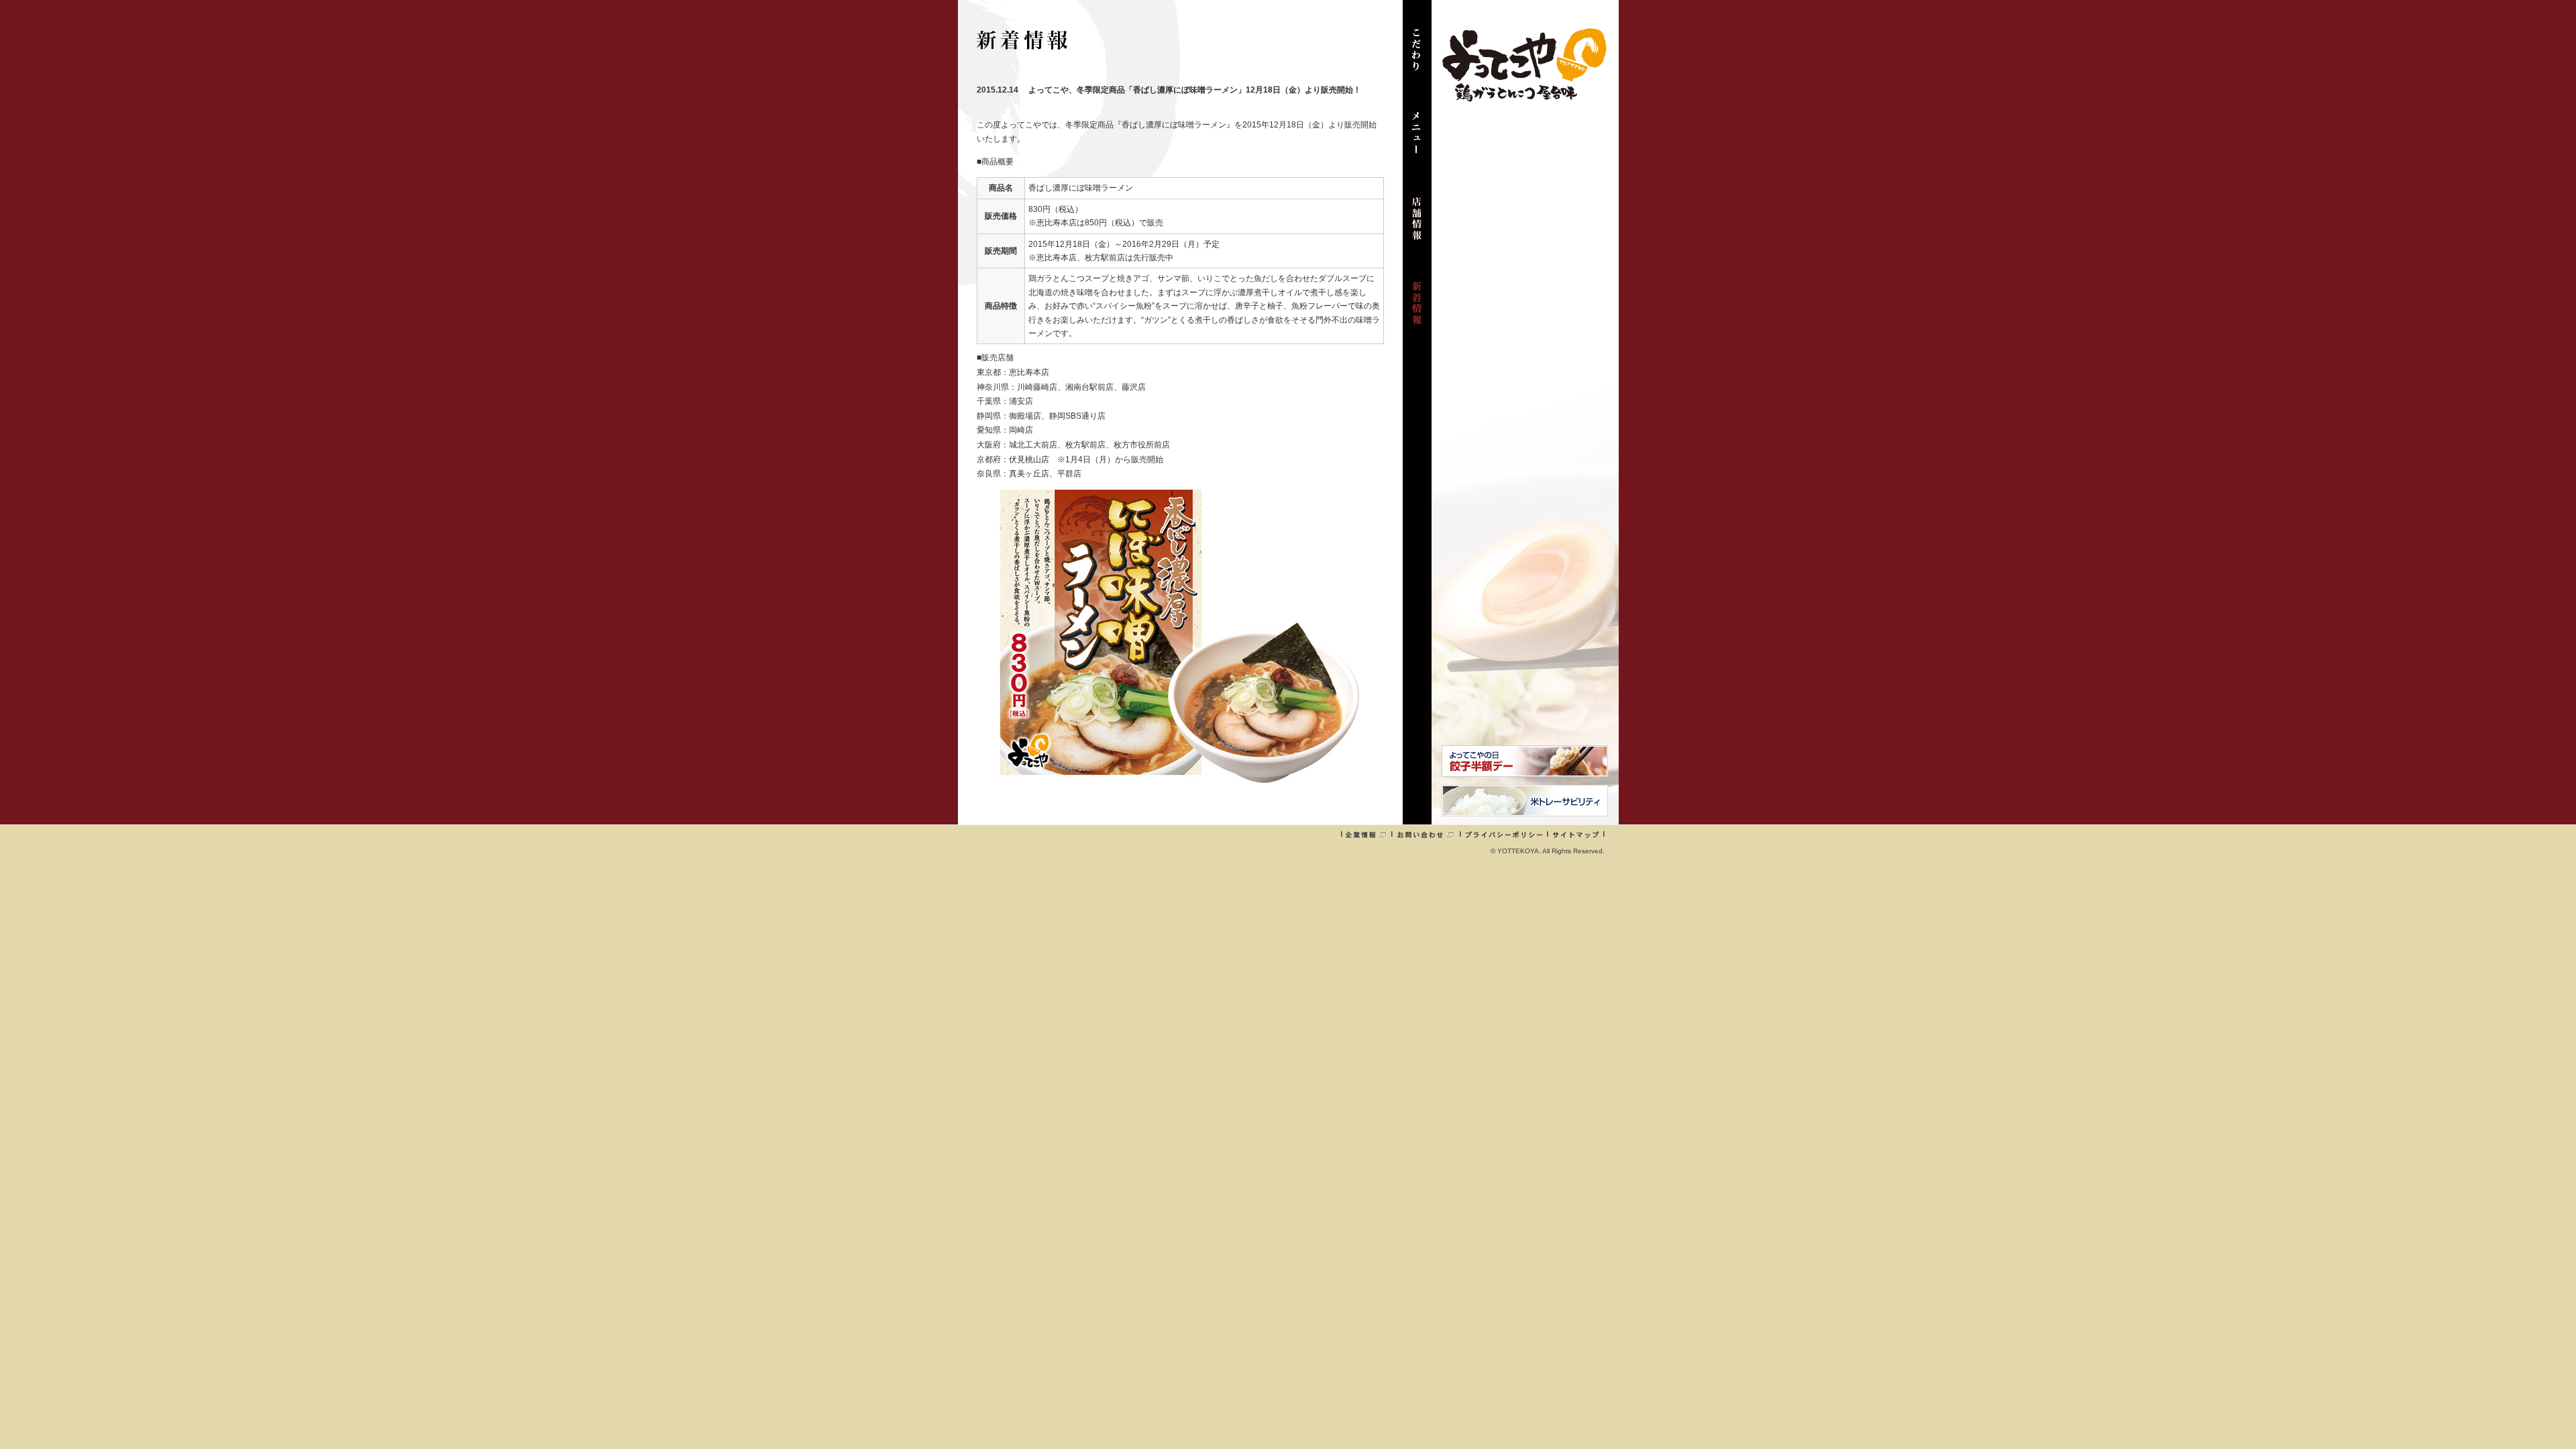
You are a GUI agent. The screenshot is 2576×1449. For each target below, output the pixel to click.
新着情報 (1417, 310)
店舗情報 (1417, 225)
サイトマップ (1576, 835)
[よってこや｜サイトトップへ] (1524, 97)
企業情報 (1366, 835)
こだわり (1417, 56)
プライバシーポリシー (1504, 835)
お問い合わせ (1426, 835)
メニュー (1417, 141)
